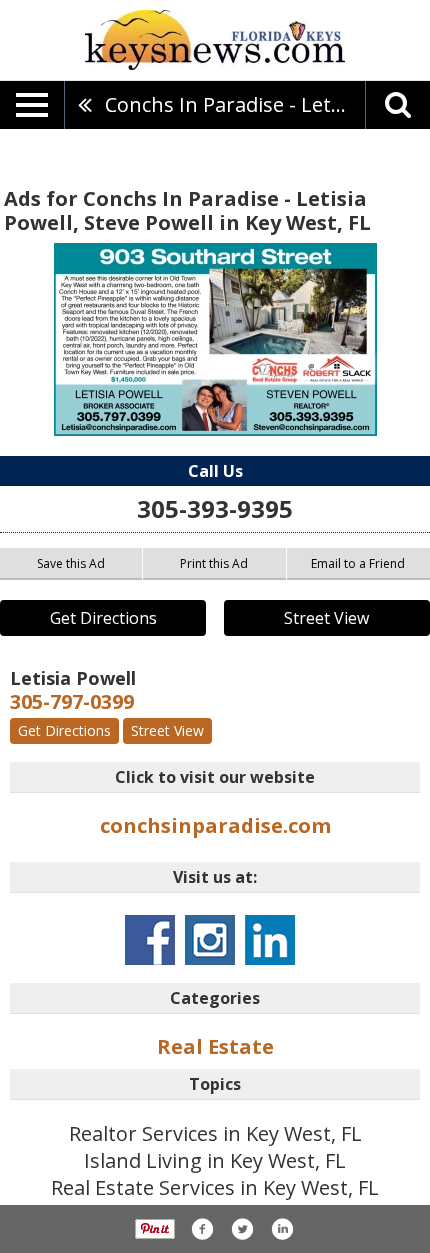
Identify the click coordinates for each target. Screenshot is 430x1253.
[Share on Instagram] (282, 1229)
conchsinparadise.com (215, 825)
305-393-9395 (215, 508)
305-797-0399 (72, 701)
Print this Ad (214, 563)
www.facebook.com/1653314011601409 (150, 940)
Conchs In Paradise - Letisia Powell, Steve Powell (235, 104)
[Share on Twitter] (242, 1229)
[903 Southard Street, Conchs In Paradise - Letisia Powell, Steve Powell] (215, 339)
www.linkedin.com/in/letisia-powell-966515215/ (270, 940)
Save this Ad (71, 563)
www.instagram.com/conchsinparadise (210, 940)
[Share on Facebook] (202, 1229)
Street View (326, 618)
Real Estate (215, 1046)
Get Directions (103, 618)
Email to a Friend (358, 563)
